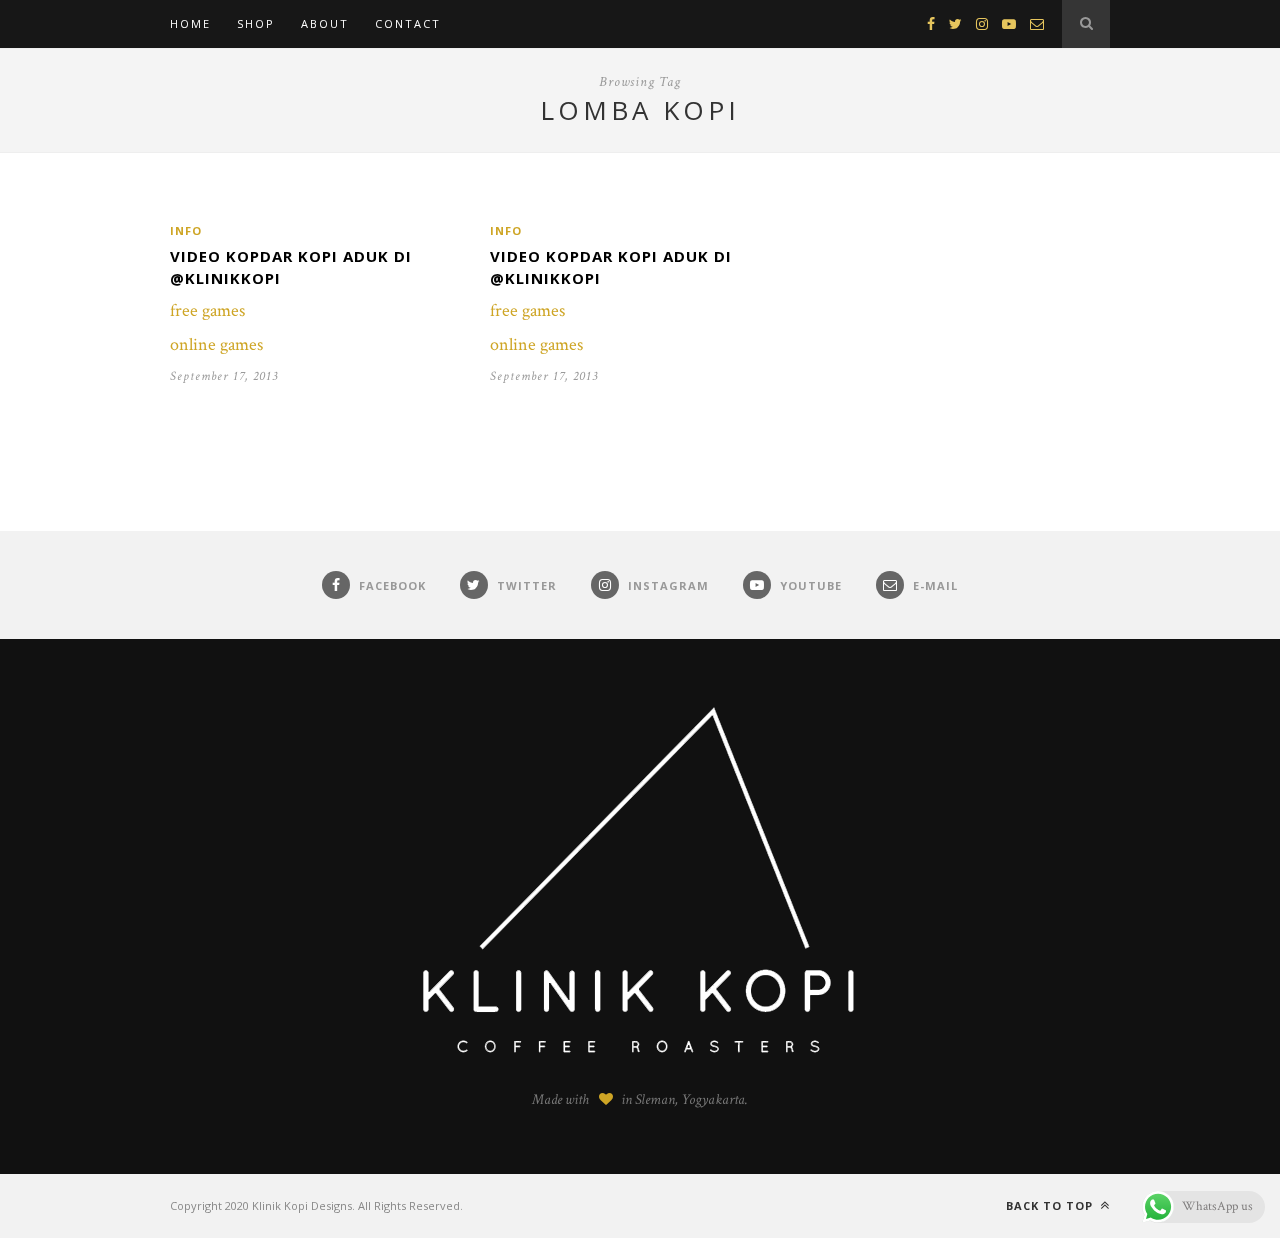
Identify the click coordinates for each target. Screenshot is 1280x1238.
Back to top (1051, 1205)
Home (190, 23)
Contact (408, 23)
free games (207, 310)
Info (186, 230)
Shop (256, 23)
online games (216, 344)
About (325, 23)
